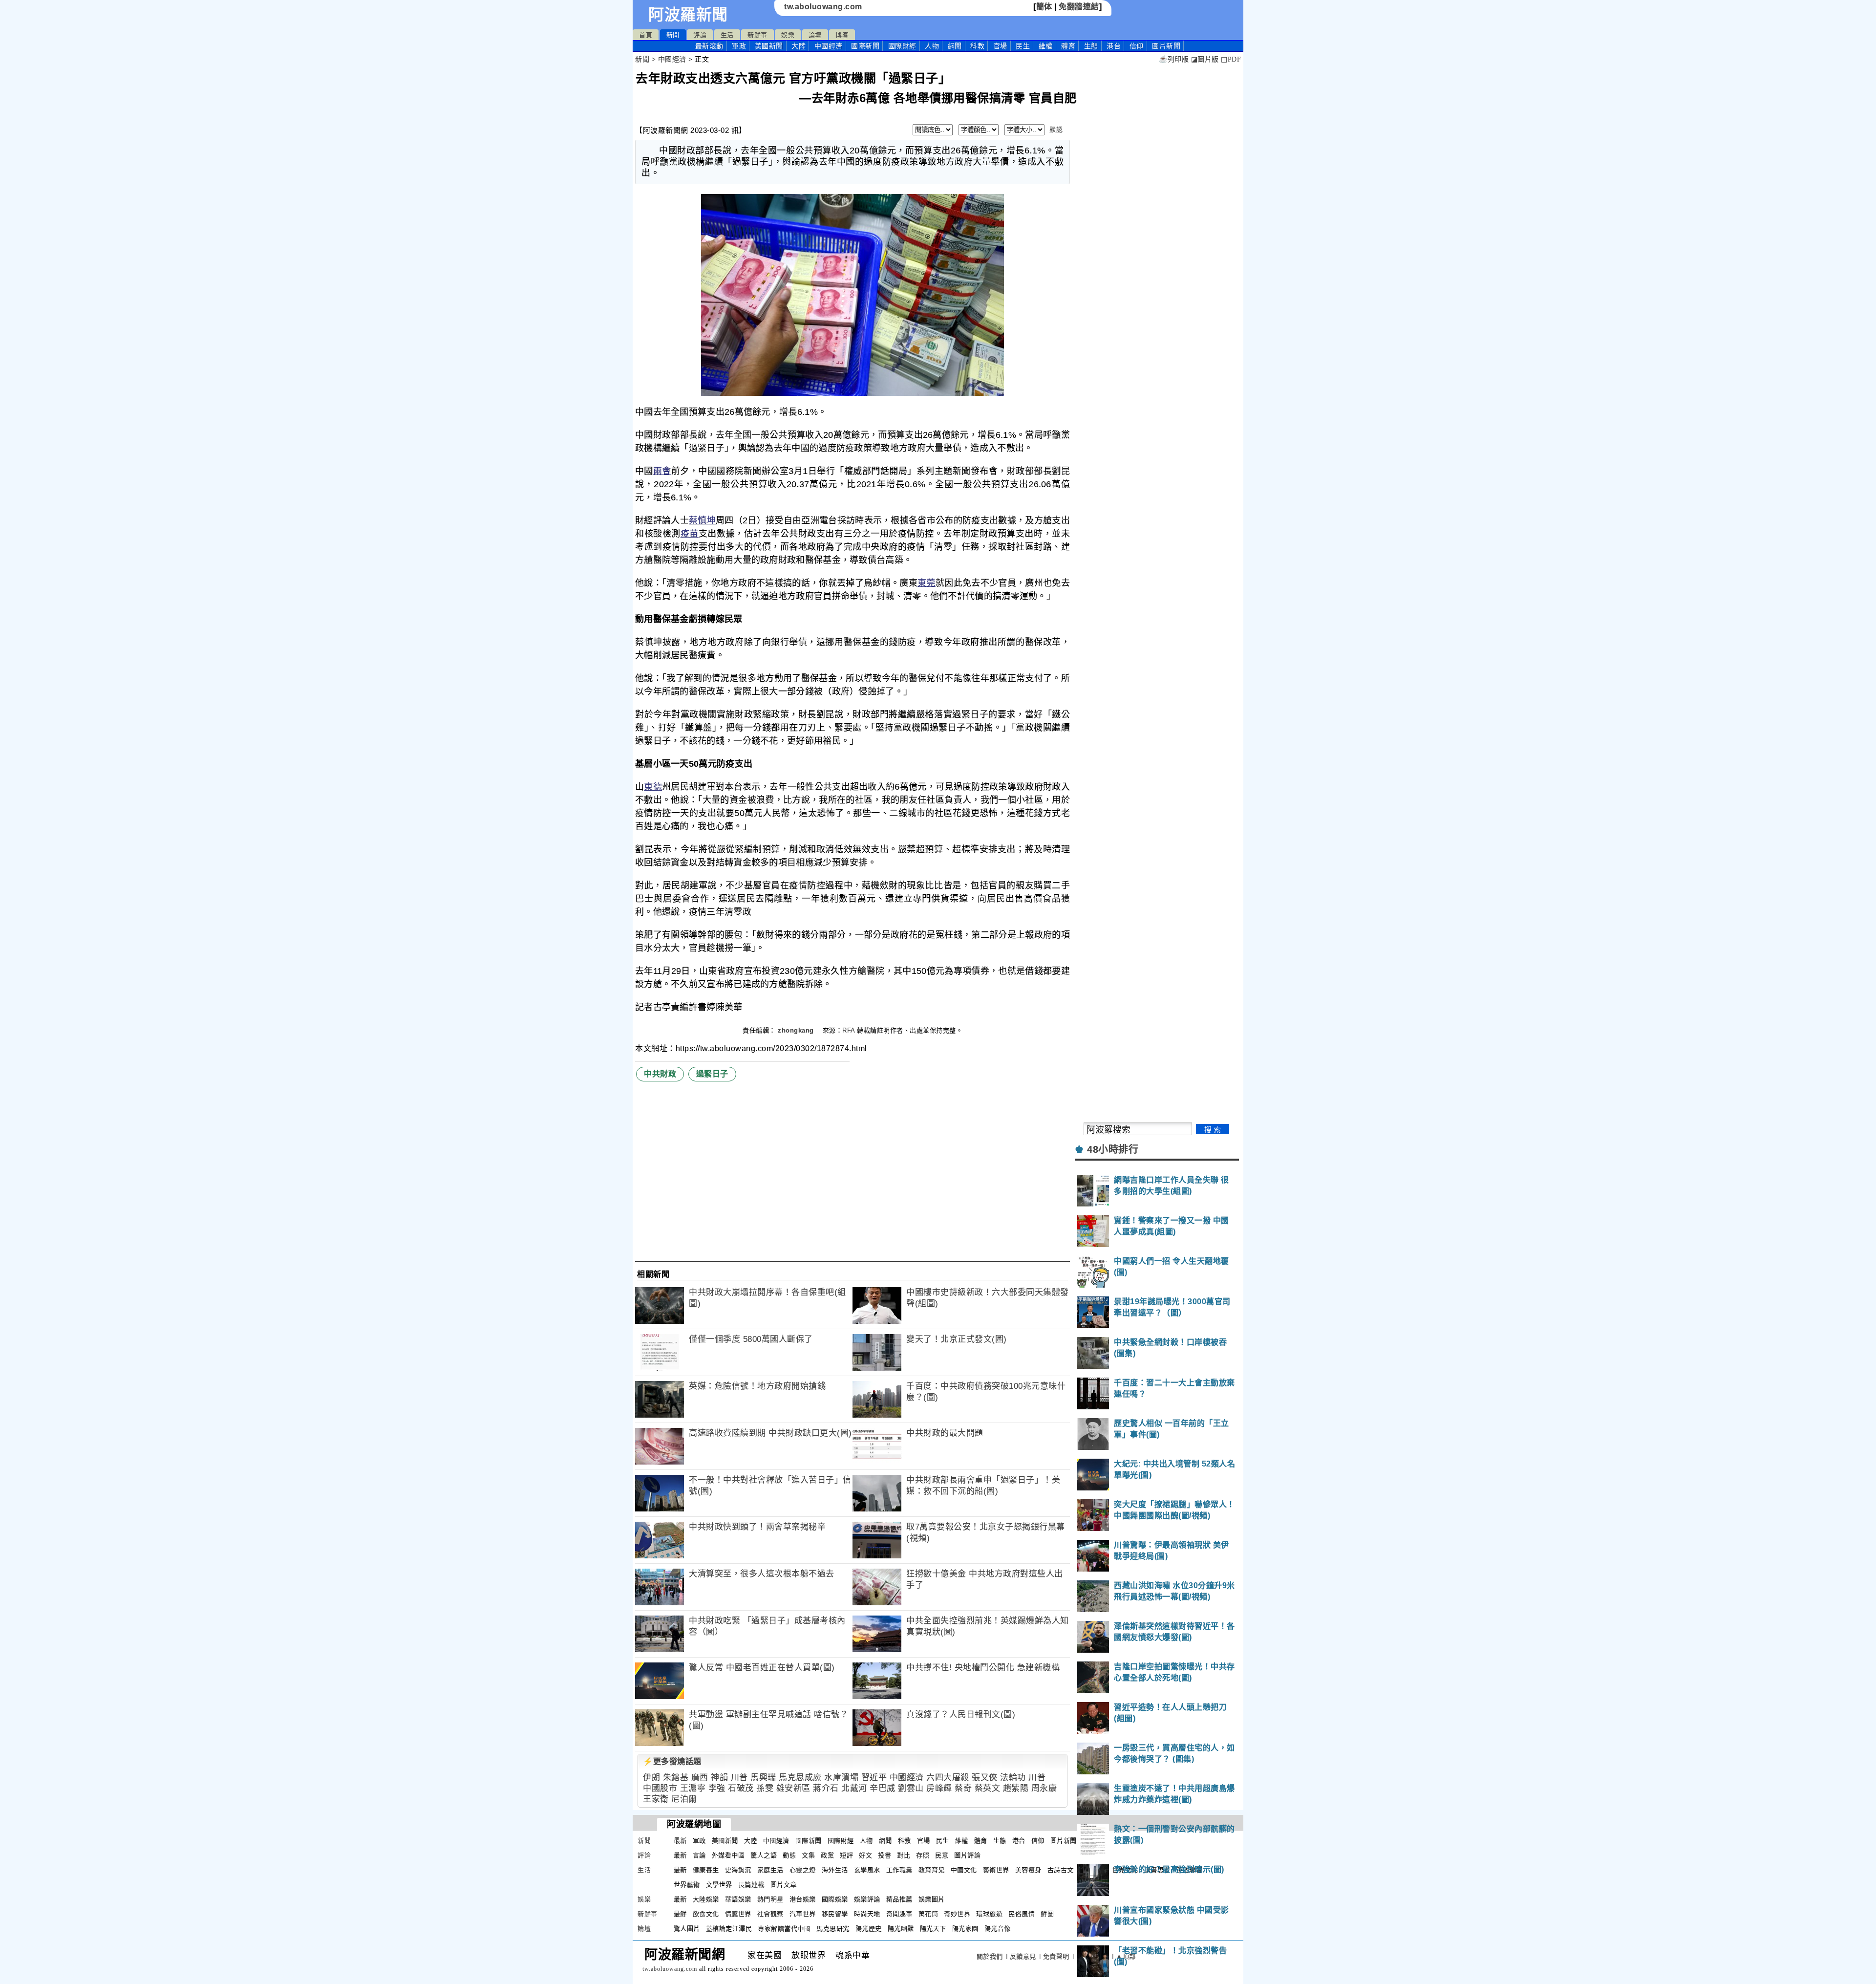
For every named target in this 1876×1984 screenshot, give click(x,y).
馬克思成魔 (800, 1778)
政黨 (827, 1855)
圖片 (1166, 46)
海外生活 (835, 1870)
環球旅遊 (989, 1914)
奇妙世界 (957, 1914)
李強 (717, 1788)
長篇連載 (751, 1885)
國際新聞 (865, 46)
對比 (904, 1855)
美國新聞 (769, 46)
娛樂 (788, 35)
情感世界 (738, 1914)
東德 (653, 787)
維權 (1046, 46)
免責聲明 (1056, 1956)
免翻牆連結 (1079, 7)
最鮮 (680, 1914)
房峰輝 (939, 1788)
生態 (1091, 46)
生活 (727, 35)
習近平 (874, 1778)
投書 (885, 1855)
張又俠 (985, 1778)
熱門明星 (770, 1899)
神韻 (719, 1778)
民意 (942, 1855)
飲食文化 (706, 1914)
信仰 (1137, 46)
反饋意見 (1023, 1956)
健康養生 (706, 1870)
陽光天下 (933, 1929)
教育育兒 (932, 1870)
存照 (923, 1855)
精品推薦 (899, 1899)
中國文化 (964, 1870)
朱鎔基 (676, 1778)
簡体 (1044, 7)
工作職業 (899, 1870)
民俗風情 (1022, 1914)
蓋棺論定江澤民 (729, 1929)
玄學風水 (867, 1870)
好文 (865, 1855)
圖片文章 (784, 1885)
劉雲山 (911, 1788)
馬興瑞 (763, 1778)
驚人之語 (764, 1855)
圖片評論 (967, 1855)
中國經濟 (829, 46)
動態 (789, 1855)
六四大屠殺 (948, 1778)
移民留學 (835, 1914)
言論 (699, 1855)
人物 (932, 46)
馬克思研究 (833, 1929)
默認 (1056, 130)
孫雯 (765, 1788)
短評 (846, 1855)
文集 (808, 1855)
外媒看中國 (728, 1855)
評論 (700, 35)
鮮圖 (1047, 1914)
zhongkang (797, 1030)
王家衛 (656, 1799)
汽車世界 (803, 1914)
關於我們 (990, 1956)
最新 (709, 46)
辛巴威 (883, 1788)
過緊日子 (712, 1074)
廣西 (700, 1778)
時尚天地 (867, 1914)
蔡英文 (988, 1788)
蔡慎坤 (702, 520)
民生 (1023, 46)
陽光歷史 (869, 1929)
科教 (977, 46)
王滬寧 (693, 1788)
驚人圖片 (687, 1929)
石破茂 (741, 1788)
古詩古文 (1061, 1870)
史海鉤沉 (738, 1870)
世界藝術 (687, 1885)
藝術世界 (996, 1870)
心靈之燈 (803, 1870)
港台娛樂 (803, 1899)
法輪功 (1013, 1778)
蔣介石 (826, 1788)
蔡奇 (963, 1788)
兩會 (662, 471)
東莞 (927, 583)
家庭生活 (770, 1870)
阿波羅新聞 (688, 15)
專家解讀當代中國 (784, 1929)
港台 (1114, 46)
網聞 (955, 46)
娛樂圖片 (932, 1899)
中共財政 (660, 1074)
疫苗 (690, 534)
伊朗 (651, 1778)
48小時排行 (1113, 1149)
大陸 (799, 46)
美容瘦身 (1028, 1870)
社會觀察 (770, 1914)
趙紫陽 (1016, 1788)
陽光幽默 (901, 1929)
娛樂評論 (867, 1899)
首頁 (646, 35)
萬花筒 (928, 1914)
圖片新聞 (1064, 1841)
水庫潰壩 (841, 1778)
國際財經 (902, 46)
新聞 (673, 35)
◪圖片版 (1205, 59)
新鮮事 (757, 35)
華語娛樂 (738, 1899)
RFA (849, 1030)
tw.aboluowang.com (823, 7)
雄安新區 (793, 1788)
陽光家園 (965, 1929)
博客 (842, 35)
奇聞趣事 (899, 1914)
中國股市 (660, 1788)
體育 (1068, 46)
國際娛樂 (835, 1899)
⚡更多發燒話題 (672, 1761)
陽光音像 (998, 1929)
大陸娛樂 (706, 1899)
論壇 (815, 35)
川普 (739, 1778)
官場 (1000, 46)
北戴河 (854, 1788)
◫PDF (1231, 59)
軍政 (739, 46)
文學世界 (719, 1885)
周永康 (1044, 1788)
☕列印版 (1174, 59)
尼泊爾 (684, 1799)
